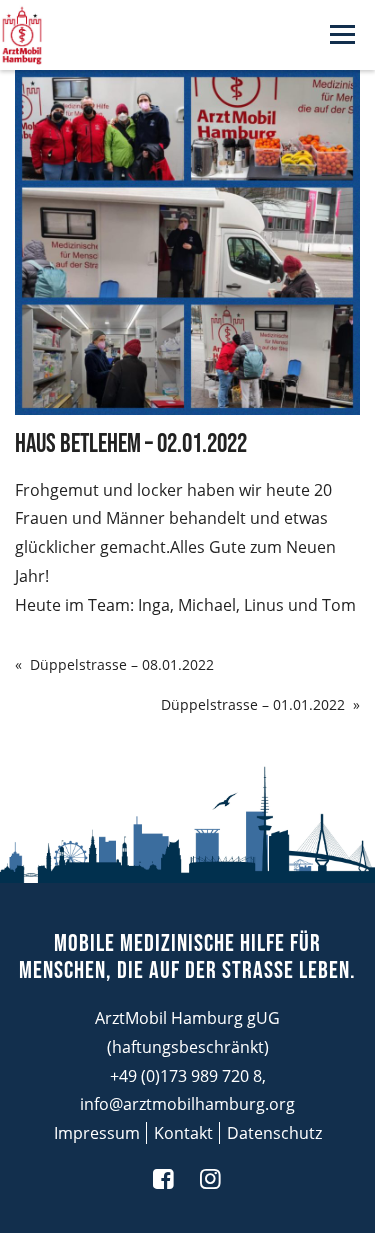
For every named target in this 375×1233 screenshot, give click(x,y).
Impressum (97, 1133)
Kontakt (183, 1133)
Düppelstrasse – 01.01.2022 (253, 704)
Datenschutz (274, 1133)
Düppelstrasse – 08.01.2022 (122, 664)
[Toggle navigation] (342, 35)
